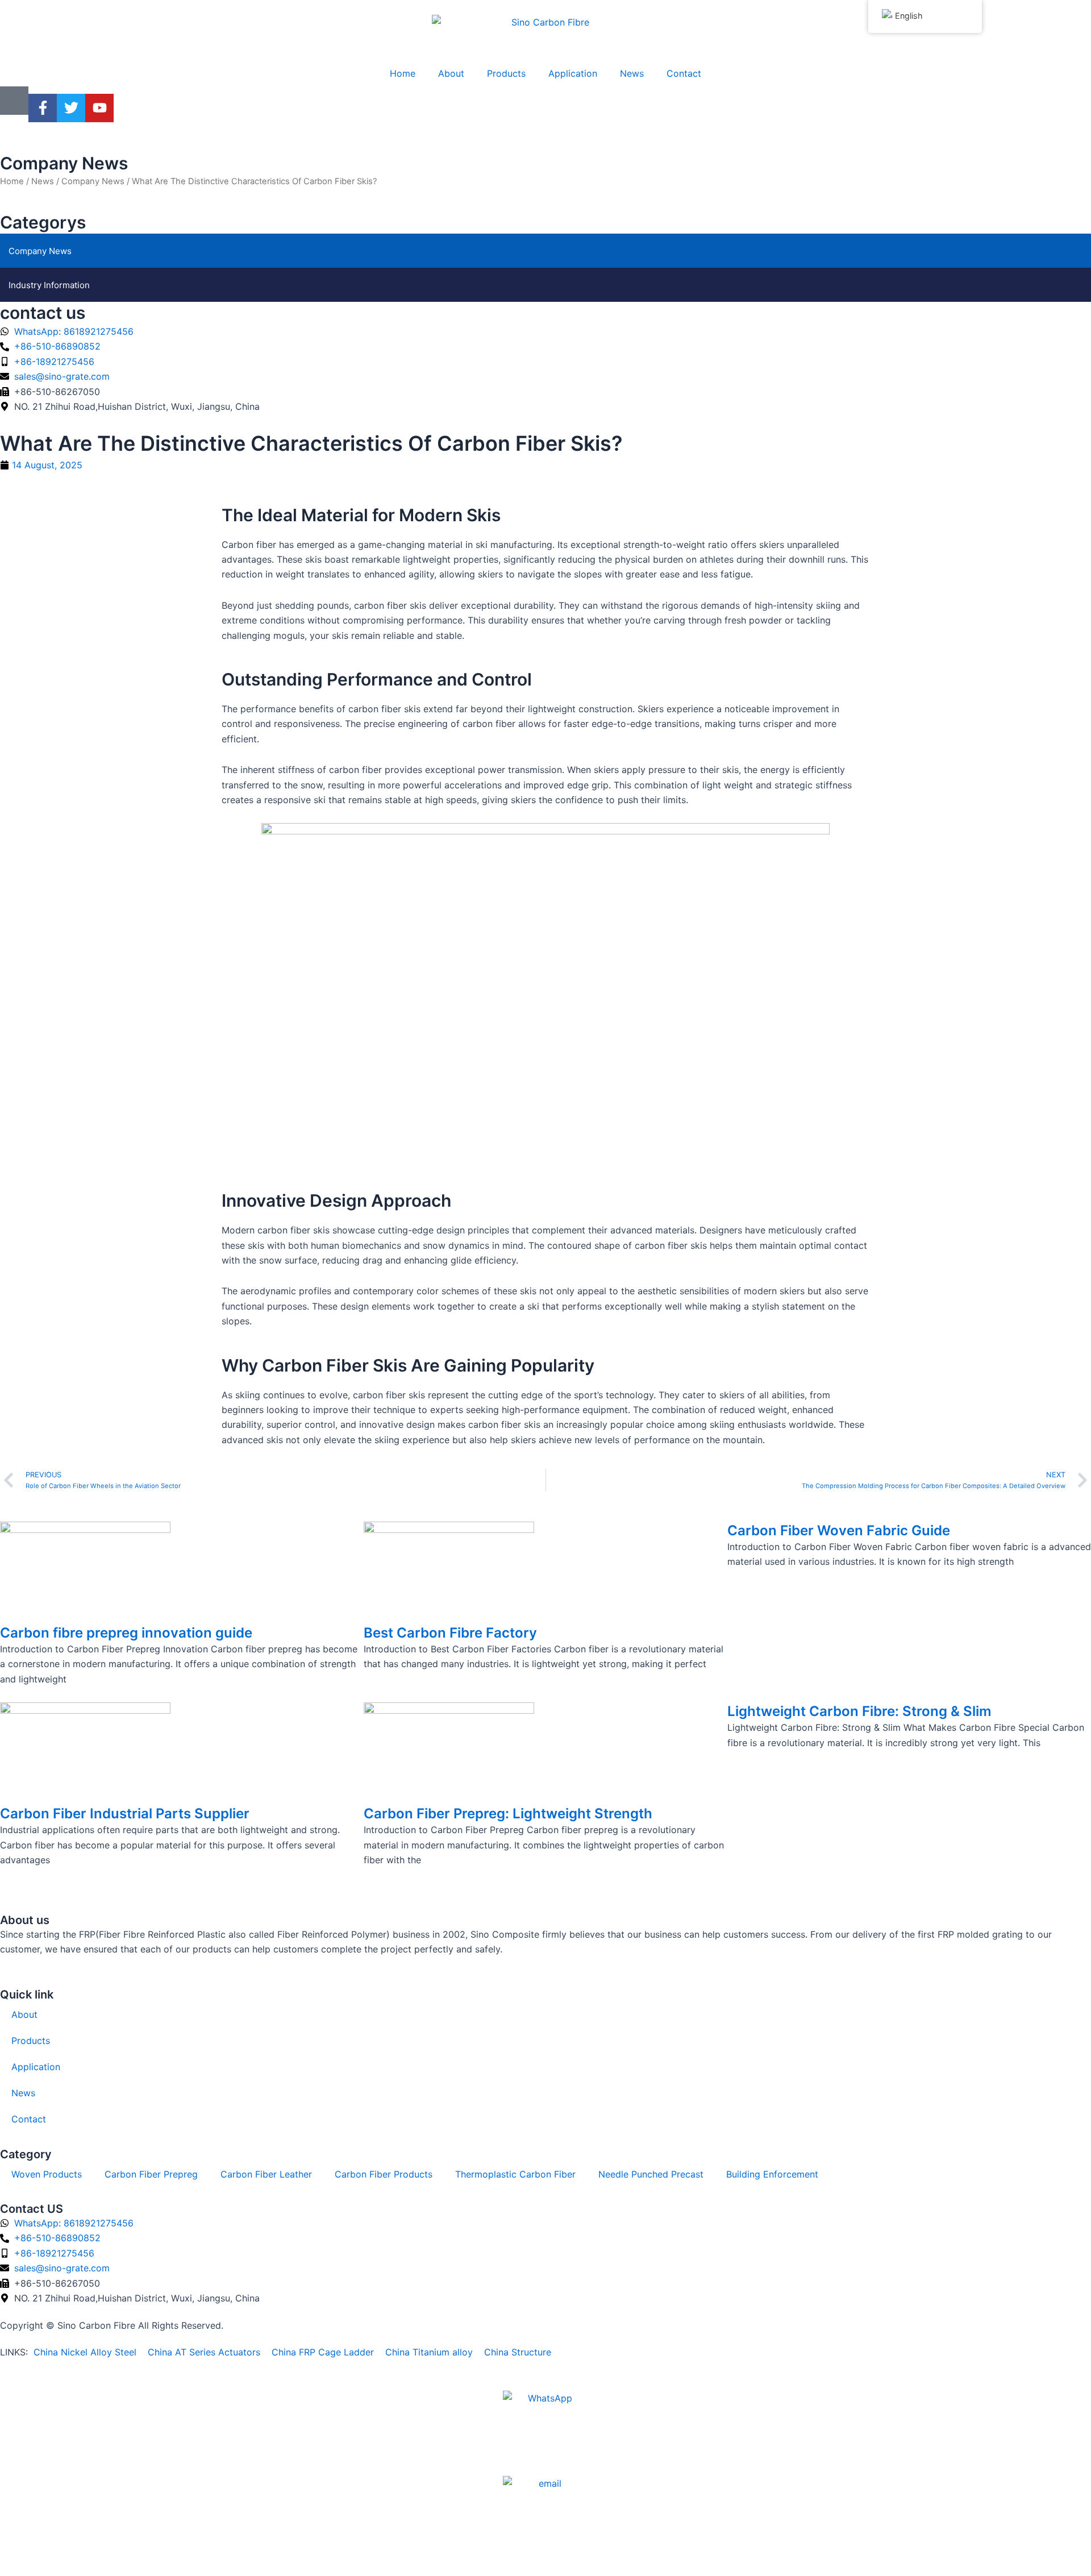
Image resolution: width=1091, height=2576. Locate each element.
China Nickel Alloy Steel (85, 2352)
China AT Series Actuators (204, 2352)
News (632, 73)
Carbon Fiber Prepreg (151, 2174)
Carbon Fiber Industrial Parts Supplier (125, 1813)
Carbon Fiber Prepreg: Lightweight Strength (508, 1813)
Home (403, 73)
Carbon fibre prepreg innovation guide (126, 1633)
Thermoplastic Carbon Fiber (515, 2174)
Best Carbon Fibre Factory (450, 1633)
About (451, 73)
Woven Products (47, 2174)
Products (506, 73)
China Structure (516, 2352)
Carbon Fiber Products (384, 2174)
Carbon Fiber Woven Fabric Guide (839, 1530)
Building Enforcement (772, 2174)
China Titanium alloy (429, 2352)
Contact (684, 73)
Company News (64, 163)
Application (573, 73)
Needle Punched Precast (651, 2174)
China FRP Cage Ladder (321, 2352)
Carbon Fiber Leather (266, 2174)
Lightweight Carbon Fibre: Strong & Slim (859, 1711)
